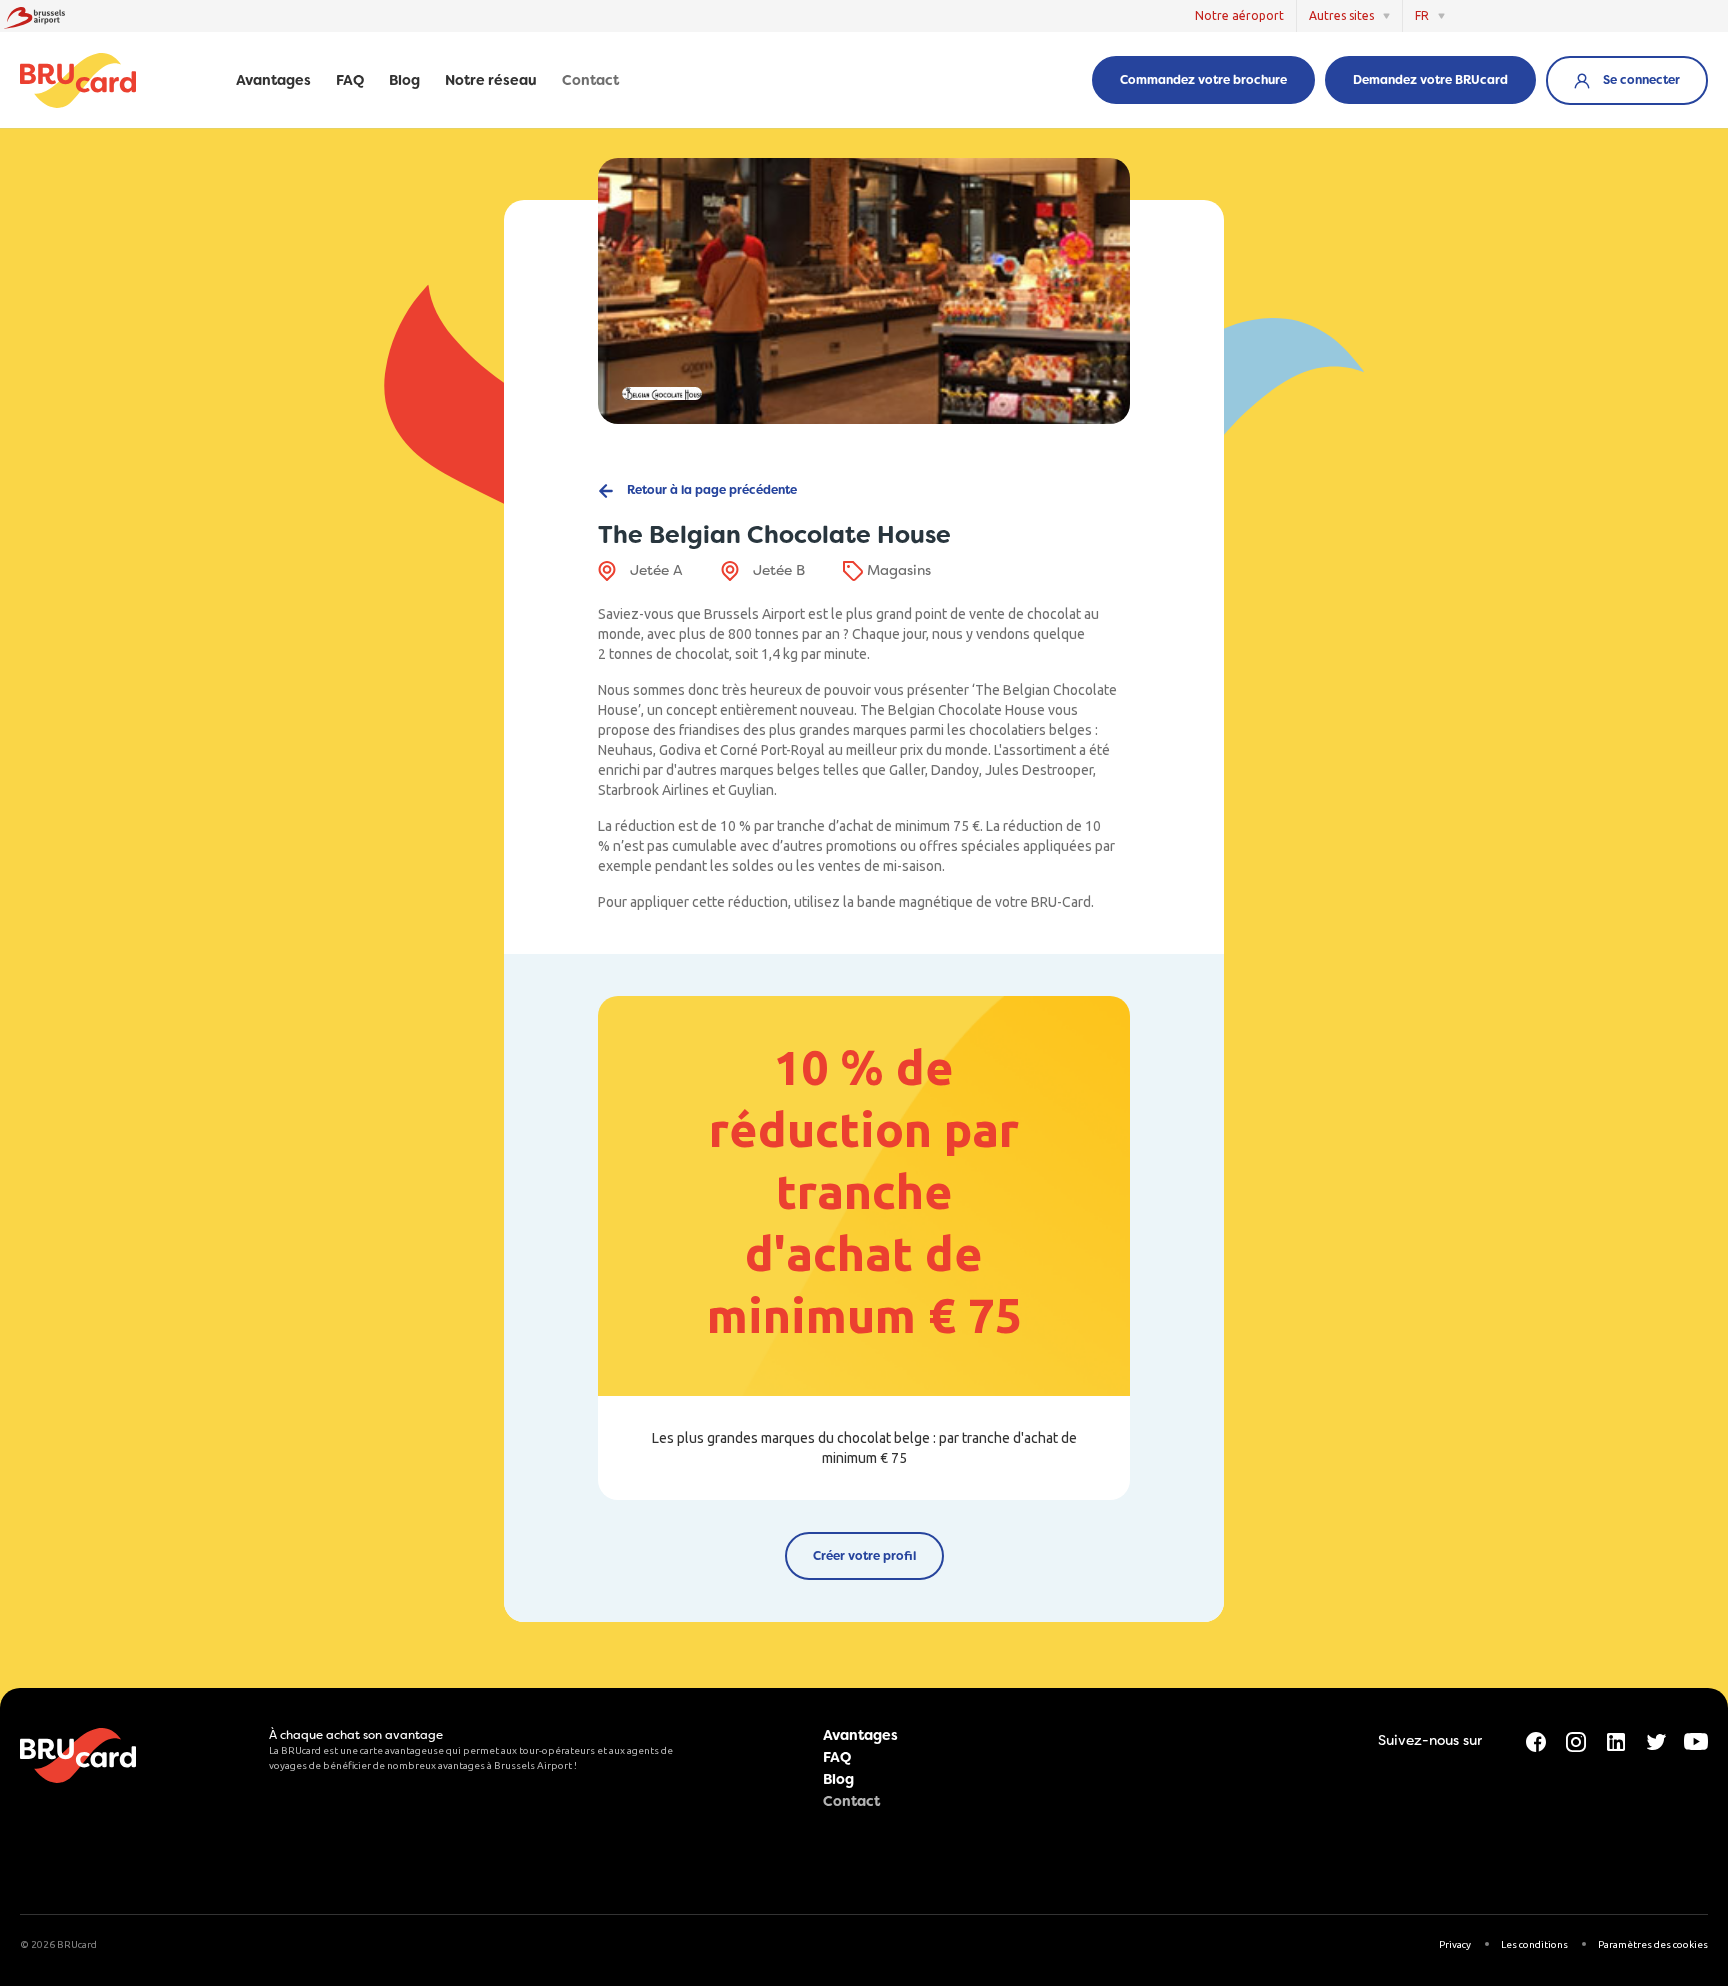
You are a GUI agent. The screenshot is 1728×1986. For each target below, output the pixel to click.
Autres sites (1341, 15)
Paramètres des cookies (1653, 1944)
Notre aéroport (1239, 15)
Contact (590, 81)
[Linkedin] (1616, 1740)
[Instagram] (1576, 1740)
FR (1422, 15)
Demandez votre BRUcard (1430, 80)
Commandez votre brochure (1203, 80)
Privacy (1455, 1944)
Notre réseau (491, 81)
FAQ (350, 81)
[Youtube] (1696, 1740)
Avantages (273, 81)
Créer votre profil (864, 1556)
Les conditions (1534, 1944)
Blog (404, 81)
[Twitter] (1656, 1740)
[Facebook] (1536, 1740)
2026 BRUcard (64, 1944)
